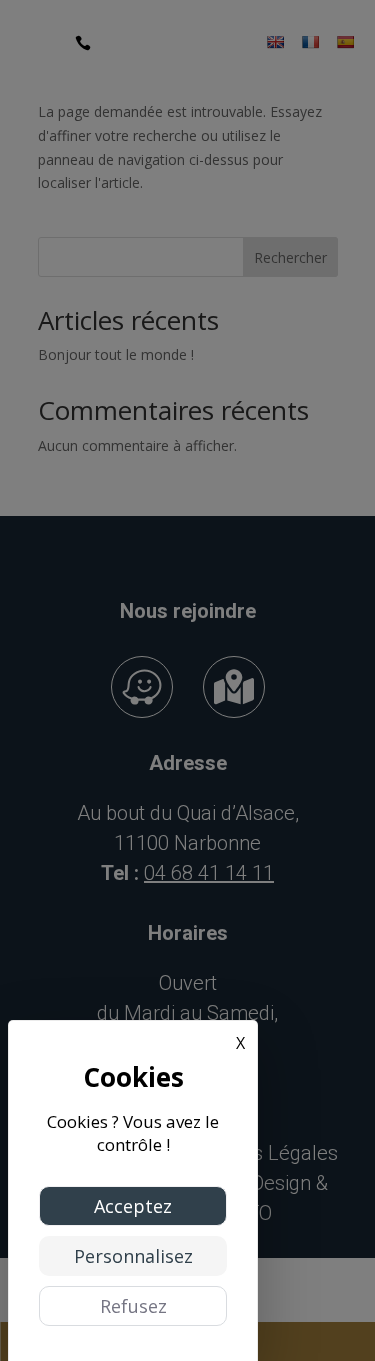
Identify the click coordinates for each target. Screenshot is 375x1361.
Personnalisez (133, 1256)
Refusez (133, 1306)
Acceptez (133, 1206)
